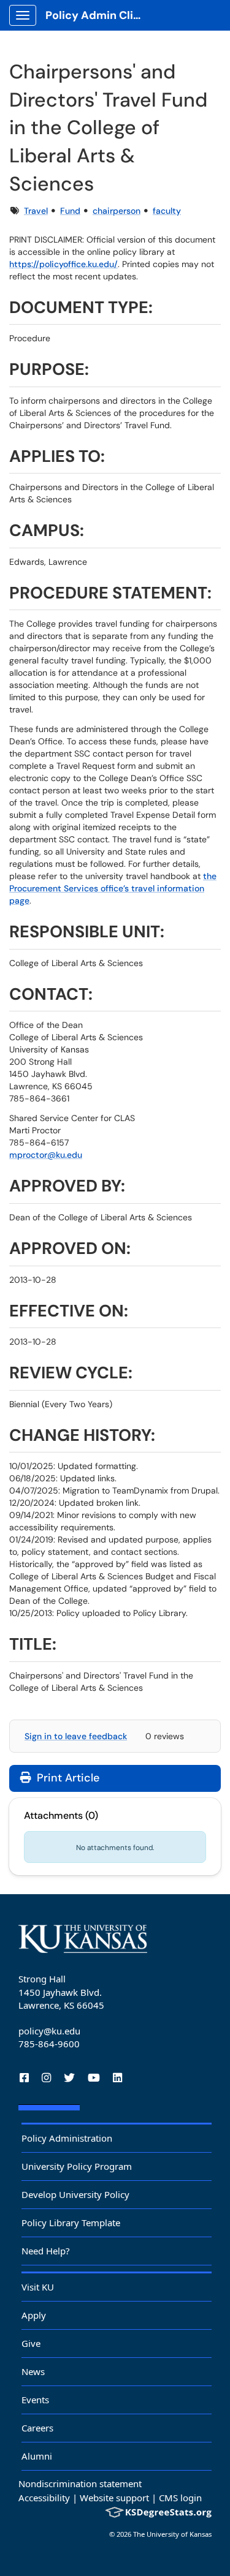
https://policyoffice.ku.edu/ (63, 264)
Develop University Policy (75, 2194)
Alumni (37, 2456)
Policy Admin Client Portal (99, 15)
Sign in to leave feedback (76, 1736)
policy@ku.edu (49, 2031)
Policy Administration (67, 2138)
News (33, 2371)
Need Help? (46, 2251)
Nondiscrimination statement (80, 2483)
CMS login (180, 2498)
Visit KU (38, 2287)
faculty (167, 211)
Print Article (67, 1778)
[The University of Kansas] (83, 1939)
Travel (36, 211)
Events (35, 2400)
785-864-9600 (49, 2044)
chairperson (117, 211)
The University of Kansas (172, 2534)
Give (31, 2343)
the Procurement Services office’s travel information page (113, 888)
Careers (37, 2428)
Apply (34, 2315)
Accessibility (44, 2498)
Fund (70, 211)
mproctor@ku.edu (46, 1155)
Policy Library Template (71, 2223)
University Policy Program (77, 2166)
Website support (114, 2498)
